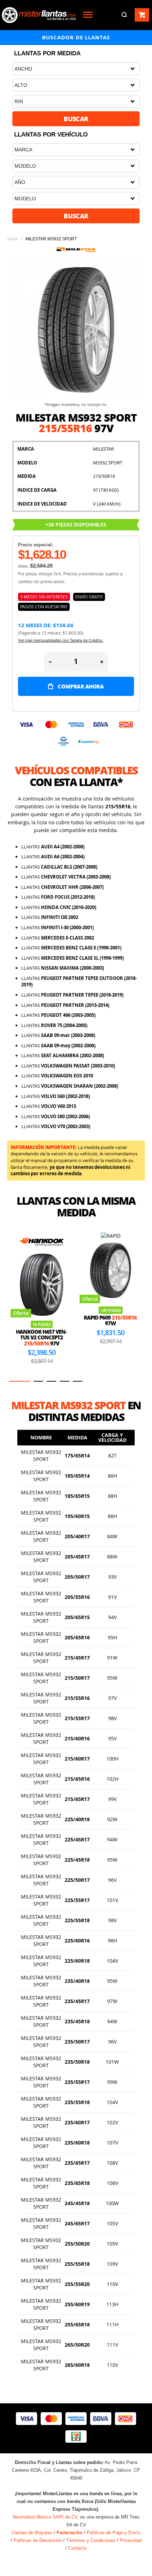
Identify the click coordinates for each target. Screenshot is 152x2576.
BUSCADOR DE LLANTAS (76, 37)
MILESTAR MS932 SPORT (41, 1456)
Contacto (77, 2548)
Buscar (76, 119)
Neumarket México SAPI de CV (45, 2517)
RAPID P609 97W (41, 1320)
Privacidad (131, 2540)
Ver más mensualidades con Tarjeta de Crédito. (61, 640)
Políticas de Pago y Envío (113, 2533)
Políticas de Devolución (38, 2540)
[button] (14, 1381)
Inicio (13, 239)
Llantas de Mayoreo (32, 2533)
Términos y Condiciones (91, 2540)
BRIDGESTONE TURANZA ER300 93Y (110, 1337)
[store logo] (39, 15)
